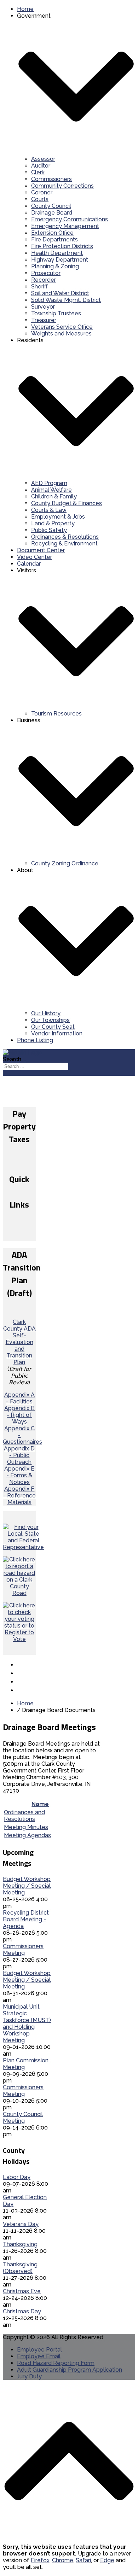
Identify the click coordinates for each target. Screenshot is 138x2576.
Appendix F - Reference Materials (19, 1496)
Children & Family (54, 496)
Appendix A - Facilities (19, 1398)
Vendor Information (57, 1033)
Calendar (29, 564)
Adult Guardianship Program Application (70, 2370)
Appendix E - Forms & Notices (19, 1475)
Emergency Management (65, 226)
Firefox (40, 2560)
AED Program (49, 483)
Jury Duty (29, 2376)
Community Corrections (62, 186)
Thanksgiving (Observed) (20, 2268)
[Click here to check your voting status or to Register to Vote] (19, 1639)
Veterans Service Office (62, 327)
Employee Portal (39, 2350)
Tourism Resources (56, 714)
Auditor (41, 166)
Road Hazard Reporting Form (56, 2363)
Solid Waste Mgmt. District (66, 300)
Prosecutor (46, 273)
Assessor (43, 159)
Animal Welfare (51, 490)
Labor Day (17, 2177)
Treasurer (44, 320)
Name (40, 1804)
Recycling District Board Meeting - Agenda (26, 1919)
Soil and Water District (60, 293)
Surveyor (43, 307)
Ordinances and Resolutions (24, 1816)
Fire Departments (54, 240)
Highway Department (60, 260)
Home (25, 9)
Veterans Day (21, 2224)
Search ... (14, 1059)
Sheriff (39, 287)
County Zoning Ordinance (65, 863)
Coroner (42, 192)
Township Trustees (56, 313)
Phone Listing (35, 1040)
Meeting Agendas (27, 1835)
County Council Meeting (23, 2118)
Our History (46, 1013)
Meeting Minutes (26, 1827)
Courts (40, 199)
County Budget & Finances (67, 503)
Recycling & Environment (64, 544)
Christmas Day (22, 2311)
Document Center (41, 550)
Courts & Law (49, 510)
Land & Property (53, 523)
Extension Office (52, 233)
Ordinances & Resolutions (65, 537)
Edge (107, 2560)
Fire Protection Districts (62, 246)
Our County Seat (53, 1027)
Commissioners (51, 179)
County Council (51, 206)
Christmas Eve (22, 2291)
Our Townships (50, 1020)
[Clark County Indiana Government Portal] (22, 1053)
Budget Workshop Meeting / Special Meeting (27, 1886)
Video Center (34, 557)
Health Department (57, 253)
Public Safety (49, 530)
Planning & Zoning (55, 266)
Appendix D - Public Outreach (19, 1455)
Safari (83, 2560)
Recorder (44, 280)
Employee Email (39, 2356)
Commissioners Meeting (23, 1950)
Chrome (63, 2560)
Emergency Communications (70, 219)
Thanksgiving (20, 2244)
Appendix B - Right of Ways (19, 1415)
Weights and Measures (61, 334)
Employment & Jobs (58, 517)
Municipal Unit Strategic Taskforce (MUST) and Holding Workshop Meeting (27, 2023)
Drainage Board (52, 213)
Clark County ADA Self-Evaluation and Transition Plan (19, 1342)
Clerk (38, 172)
